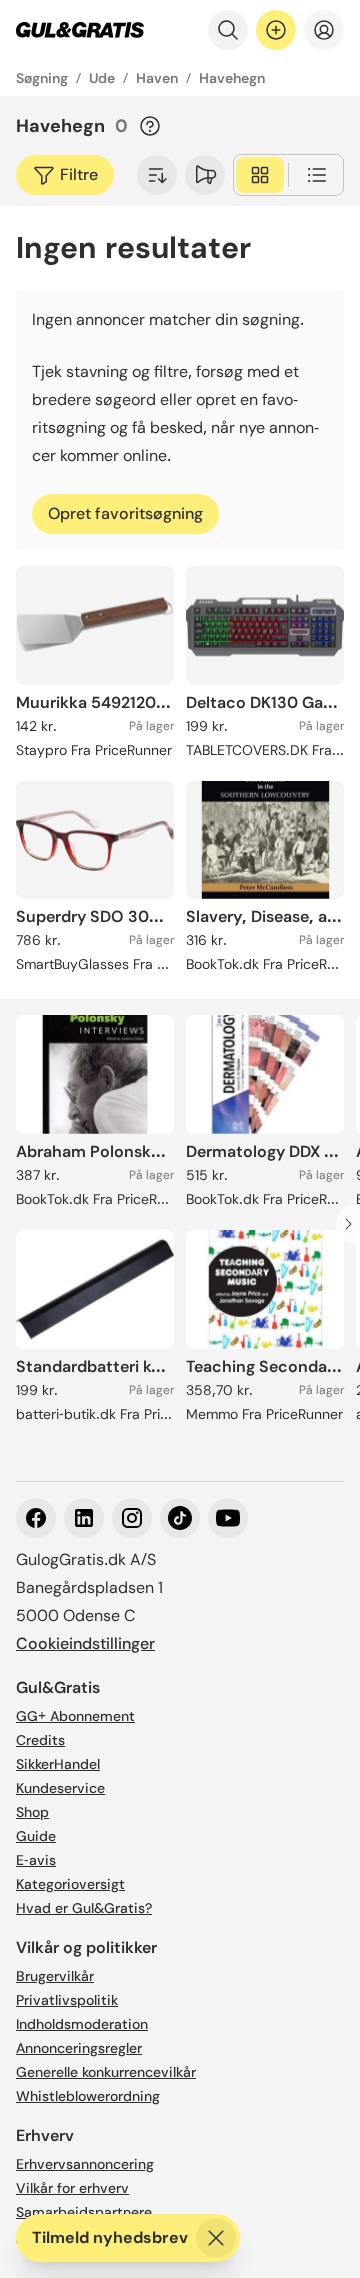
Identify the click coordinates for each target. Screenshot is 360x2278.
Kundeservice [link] (60, 1788)
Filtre (79, 174)
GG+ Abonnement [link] (75, 1716)
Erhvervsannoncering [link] (85, 2164)
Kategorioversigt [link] (70, 1884)
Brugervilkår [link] (55, 1976)
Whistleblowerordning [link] (88, 2096)
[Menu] (324, 30)
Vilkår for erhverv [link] (72, 2188)
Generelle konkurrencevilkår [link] (106, 2072)
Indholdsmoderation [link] (82, 2024)
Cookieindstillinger (85, 1643)
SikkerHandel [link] (58, 1764)
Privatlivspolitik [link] (67, 2000)
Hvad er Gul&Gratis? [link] (84, 1908)
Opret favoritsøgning (125, 513)
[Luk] (216, 2238)
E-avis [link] (36, 1860)
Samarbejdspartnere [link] (84, 2212)
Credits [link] (40, 1740)
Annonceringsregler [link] (79, 2048)
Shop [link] (32, 1812)
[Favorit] (205, 175)
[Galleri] (260, 175)
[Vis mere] (157, 175)
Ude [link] (102, 78)
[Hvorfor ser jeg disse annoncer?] (150, 126)
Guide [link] (36, 1836)
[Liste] (317, 175)
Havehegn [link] (232, 78)
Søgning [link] (42, 78)
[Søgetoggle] (228, 30)
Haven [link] (157, 78)
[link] (80, 30)
